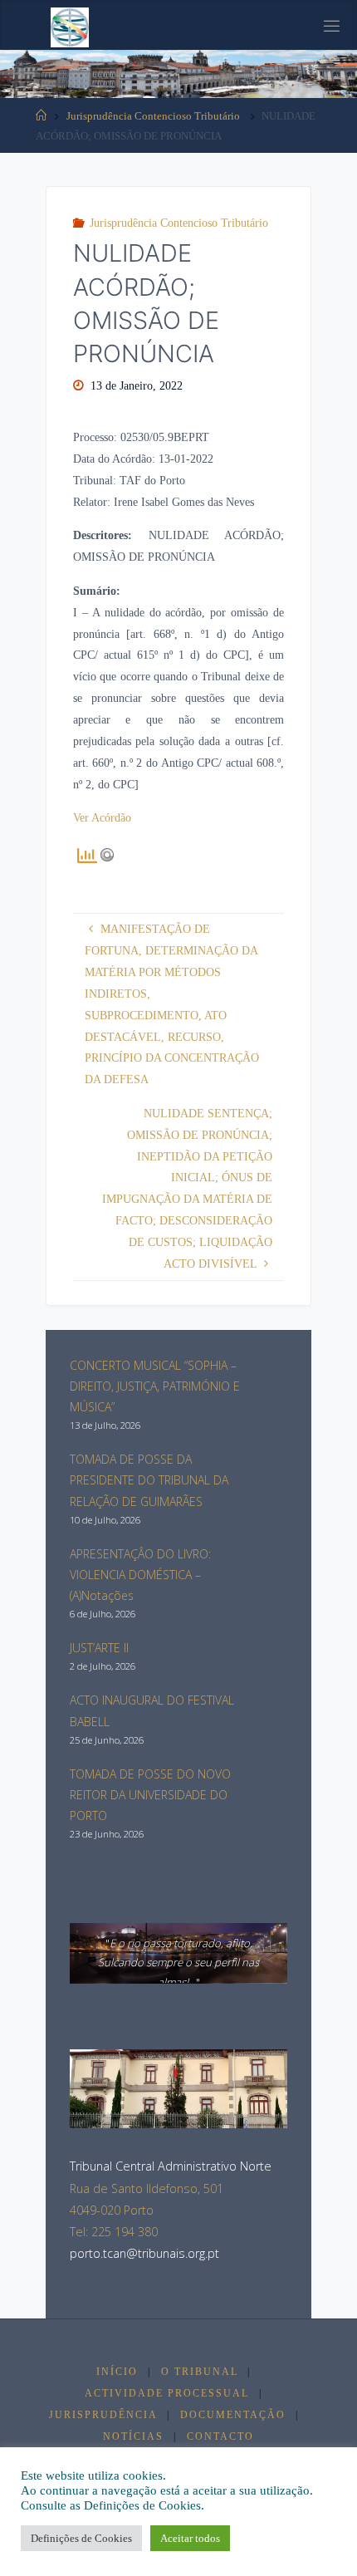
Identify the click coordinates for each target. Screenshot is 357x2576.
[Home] (41, 116)
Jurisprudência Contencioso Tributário (153, 116)
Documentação (233, 2415)
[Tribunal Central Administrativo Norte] (70, 26)
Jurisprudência (103, 2415)
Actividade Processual (167, 2393)
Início (117, 2372)
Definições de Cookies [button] (81, 2538)
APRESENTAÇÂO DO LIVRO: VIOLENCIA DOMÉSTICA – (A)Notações (140, 1575)
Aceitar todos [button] (190, 2538)
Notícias (133, 2436)
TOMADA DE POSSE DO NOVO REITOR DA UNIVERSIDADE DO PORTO (150, 1795)
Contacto (220, 2436)
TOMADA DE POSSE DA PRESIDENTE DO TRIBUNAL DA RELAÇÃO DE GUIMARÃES (149, 1480)
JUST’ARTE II (99, 1648)
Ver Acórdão (102, 817)
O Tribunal (200, 2372)
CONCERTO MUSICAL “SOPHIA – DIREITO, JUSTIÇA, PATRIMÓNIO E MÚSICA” (155, 1386)
